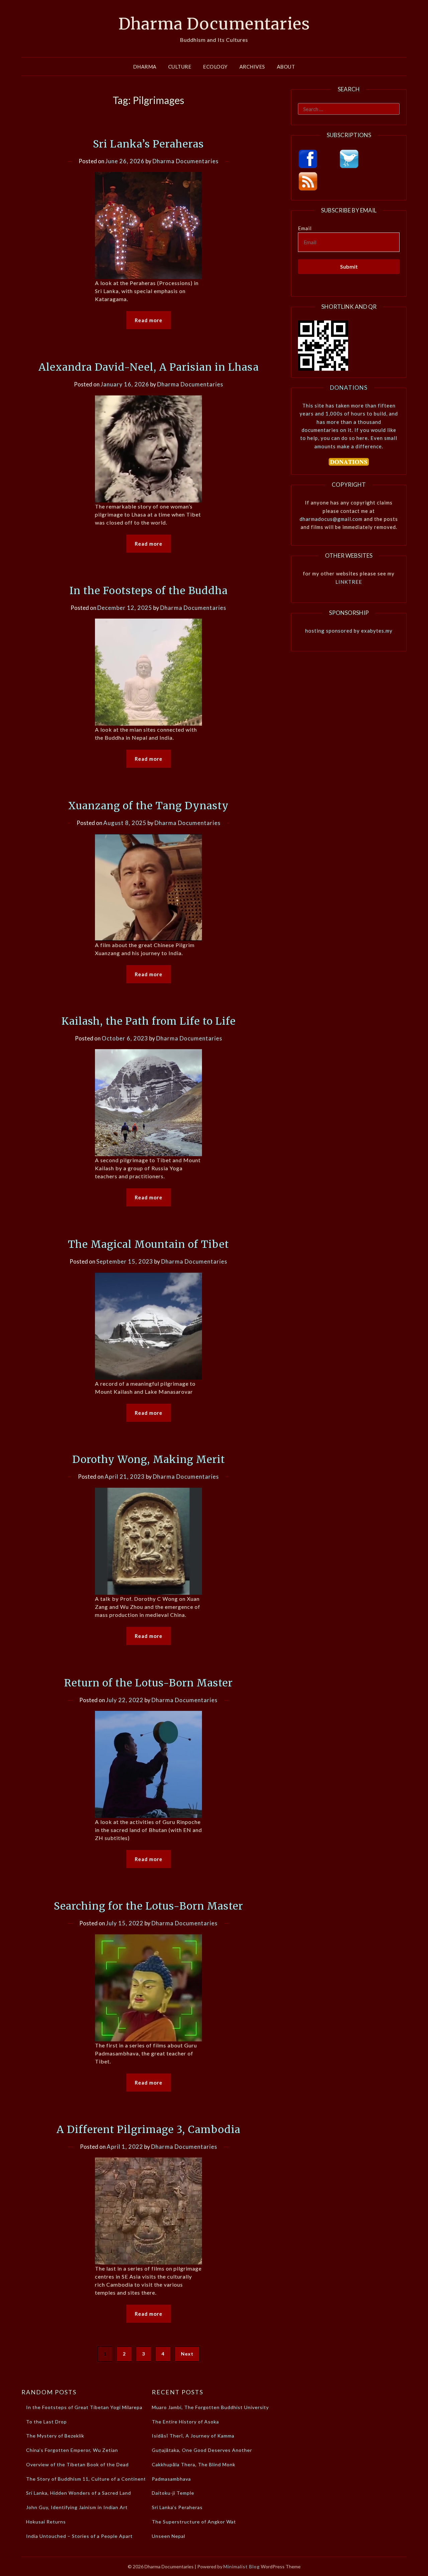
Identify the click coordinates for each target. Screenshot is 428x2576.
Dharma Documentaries (214, 24)
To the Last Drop (46, 2422)
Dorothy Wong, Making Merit (149, 1459)
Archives (252, 67)
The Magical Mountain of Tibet (148, 1244)
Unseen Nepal (169, 2536)
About (286, 67)
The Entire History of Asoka (185, 2422)
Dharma (145, 67)
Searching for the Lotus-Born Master (148, 1906)
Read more (149, 320)
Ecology (215, 67)
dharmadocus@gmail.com (331, 519)
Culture (180, 67)
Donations (349, 388)
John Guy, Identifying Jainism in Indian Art (77, 2507)
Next (187, 2354)
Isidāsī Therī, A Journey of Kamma (193, 2436)
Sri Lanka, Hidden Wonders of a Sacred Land (79, 2493)
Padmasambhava (171, 2479)
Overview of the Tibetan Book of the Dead (77, 2464)
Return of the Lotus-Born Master (148, 1683)
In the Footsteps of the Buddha (149, 590)
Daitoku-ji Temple (173, 2493)
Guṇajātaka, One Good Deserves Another (202, 2450)
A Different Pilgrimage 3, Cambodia (148, 2129)
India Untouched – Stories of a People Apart (79, 2536)
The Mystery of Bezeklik (55, 2436)
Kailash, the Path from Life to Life (149, 1021)
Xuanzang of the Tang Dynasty (148, 806)
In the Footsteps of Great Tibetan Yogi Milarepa (84, 2407)
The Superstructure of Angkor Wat (194, 2522)
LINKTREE (349, 582)
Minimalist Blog (242, 2566)
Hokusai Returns (46, 2522)
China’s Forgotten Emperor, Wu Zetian (72, 2450)
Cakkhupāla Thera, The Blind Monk (194, 2464)
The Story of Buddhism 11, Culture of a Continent (86, 2479)
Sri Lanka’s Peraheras (148, 144)
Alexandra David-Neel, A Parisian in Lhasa (149, 367)
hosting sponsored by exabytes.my (349, 631)
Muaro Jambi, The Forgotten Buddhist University (210, 2407)
